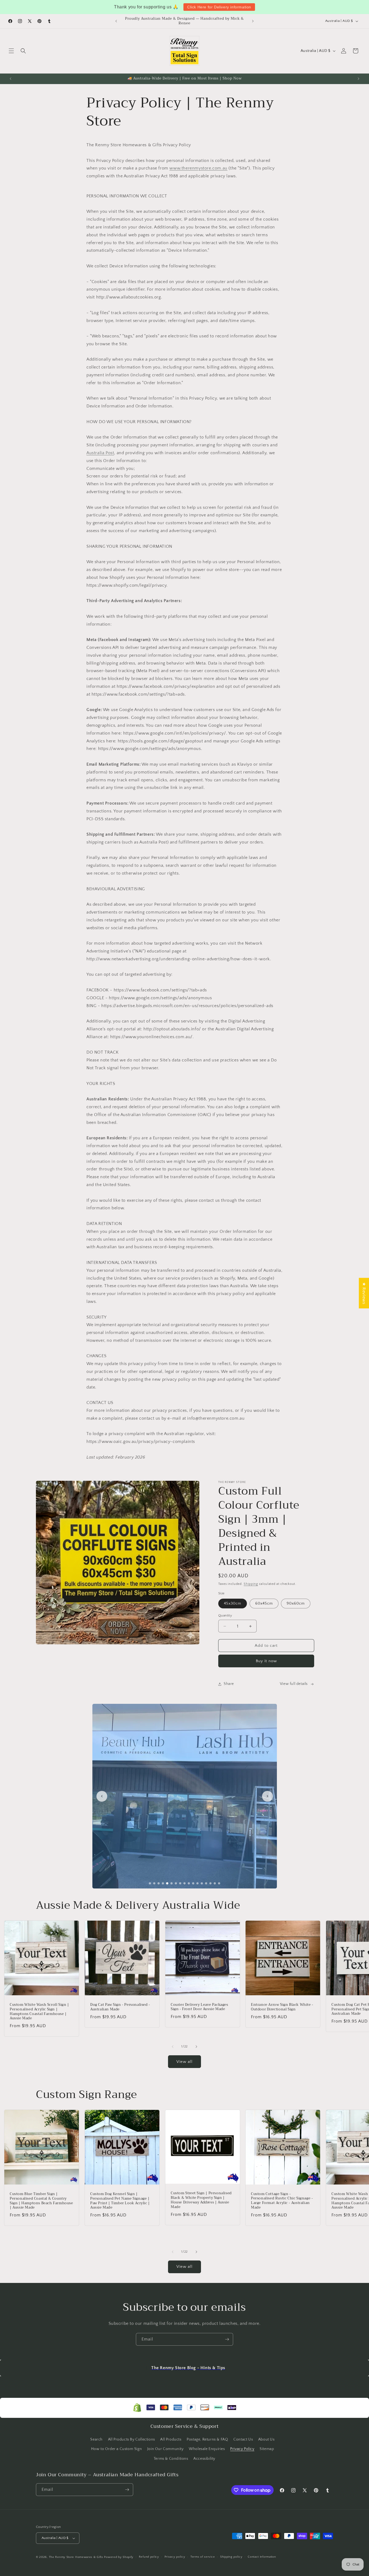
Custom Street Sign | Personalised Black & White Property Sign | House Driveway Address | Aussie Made (201, 2200)
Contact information (262, 2557)
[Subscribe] (227, 2339)
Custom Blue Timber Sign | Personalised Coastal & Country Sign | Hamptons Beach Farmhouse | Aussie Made (41, 2201)
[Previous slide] (102, 1796)
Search (96, 2439)
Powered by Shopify (119, 2557)
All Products (171, 2439)
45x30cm (233, 1604)
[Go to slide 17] (219, 1883)
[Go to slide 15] (210, 1883)
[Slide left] (173, 2047)
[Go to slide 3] (159, 1883)
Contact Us (243, 2439)
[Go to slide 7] (176, 1883)
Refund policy (149, 2557)
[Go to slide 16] (215, 1883)
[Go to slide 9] (185, 1883)
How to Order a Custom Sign (117, 2449)
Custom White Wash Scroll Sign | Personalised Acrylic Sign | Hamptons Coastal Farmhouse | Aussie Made (39, 2012)
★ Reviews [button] (364, 1293)
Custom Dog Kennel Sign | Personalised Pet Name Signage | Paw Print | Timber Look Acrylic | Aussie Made (120, 2201)
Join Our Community (165, 2449)
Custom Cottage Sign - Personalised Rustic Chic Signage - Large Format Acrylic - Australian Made (282, 2201)
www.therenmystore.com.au (198, 168)
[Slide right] (196, 2047)
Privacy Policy (242, 2449)
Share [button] (229, 1684)
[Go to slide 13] (202, 1883)
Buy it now (266, 1661)
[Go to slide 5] (167, 1883)
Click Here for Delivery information (219, 7)
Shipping (251, 1584)
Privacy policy (175, 2557)
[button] (11, 51)
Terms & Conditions (171, 2459)
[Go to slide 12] (197, 1883)
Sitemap (267, 2449)
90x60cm (296, 1604)
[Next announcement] (253, 21)
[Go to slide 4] (163, 1883)
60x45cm (264, 1604)
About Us (266, 2439)
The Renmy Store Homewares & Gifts (77, 2557)
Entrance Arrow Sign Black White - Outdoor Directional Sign (282, 2007)
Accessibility (204, 2459)
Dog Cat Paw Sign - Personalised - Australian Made (120, 2007)
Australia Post (100, 453)
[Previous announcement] (116, 21)
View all (185, 2062)
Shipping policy (231, 2557)
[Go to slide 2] (154, 1883)
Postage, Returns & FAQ (207, 2439)
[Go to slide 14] (206, 1883)
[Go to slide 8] (180, 1883)
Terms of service (203, 2557)
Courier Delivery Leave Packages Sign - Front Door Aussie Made (199, 2007)
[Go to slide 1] (150, 1883)
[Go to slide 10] (189, 1883)
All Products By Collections (132, 2439)
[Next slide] (267, 1796)
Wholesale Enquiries (207, 2449)
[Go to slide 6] (172, 1883)
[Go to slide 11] (193, 1883)
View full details (294, 1684)
